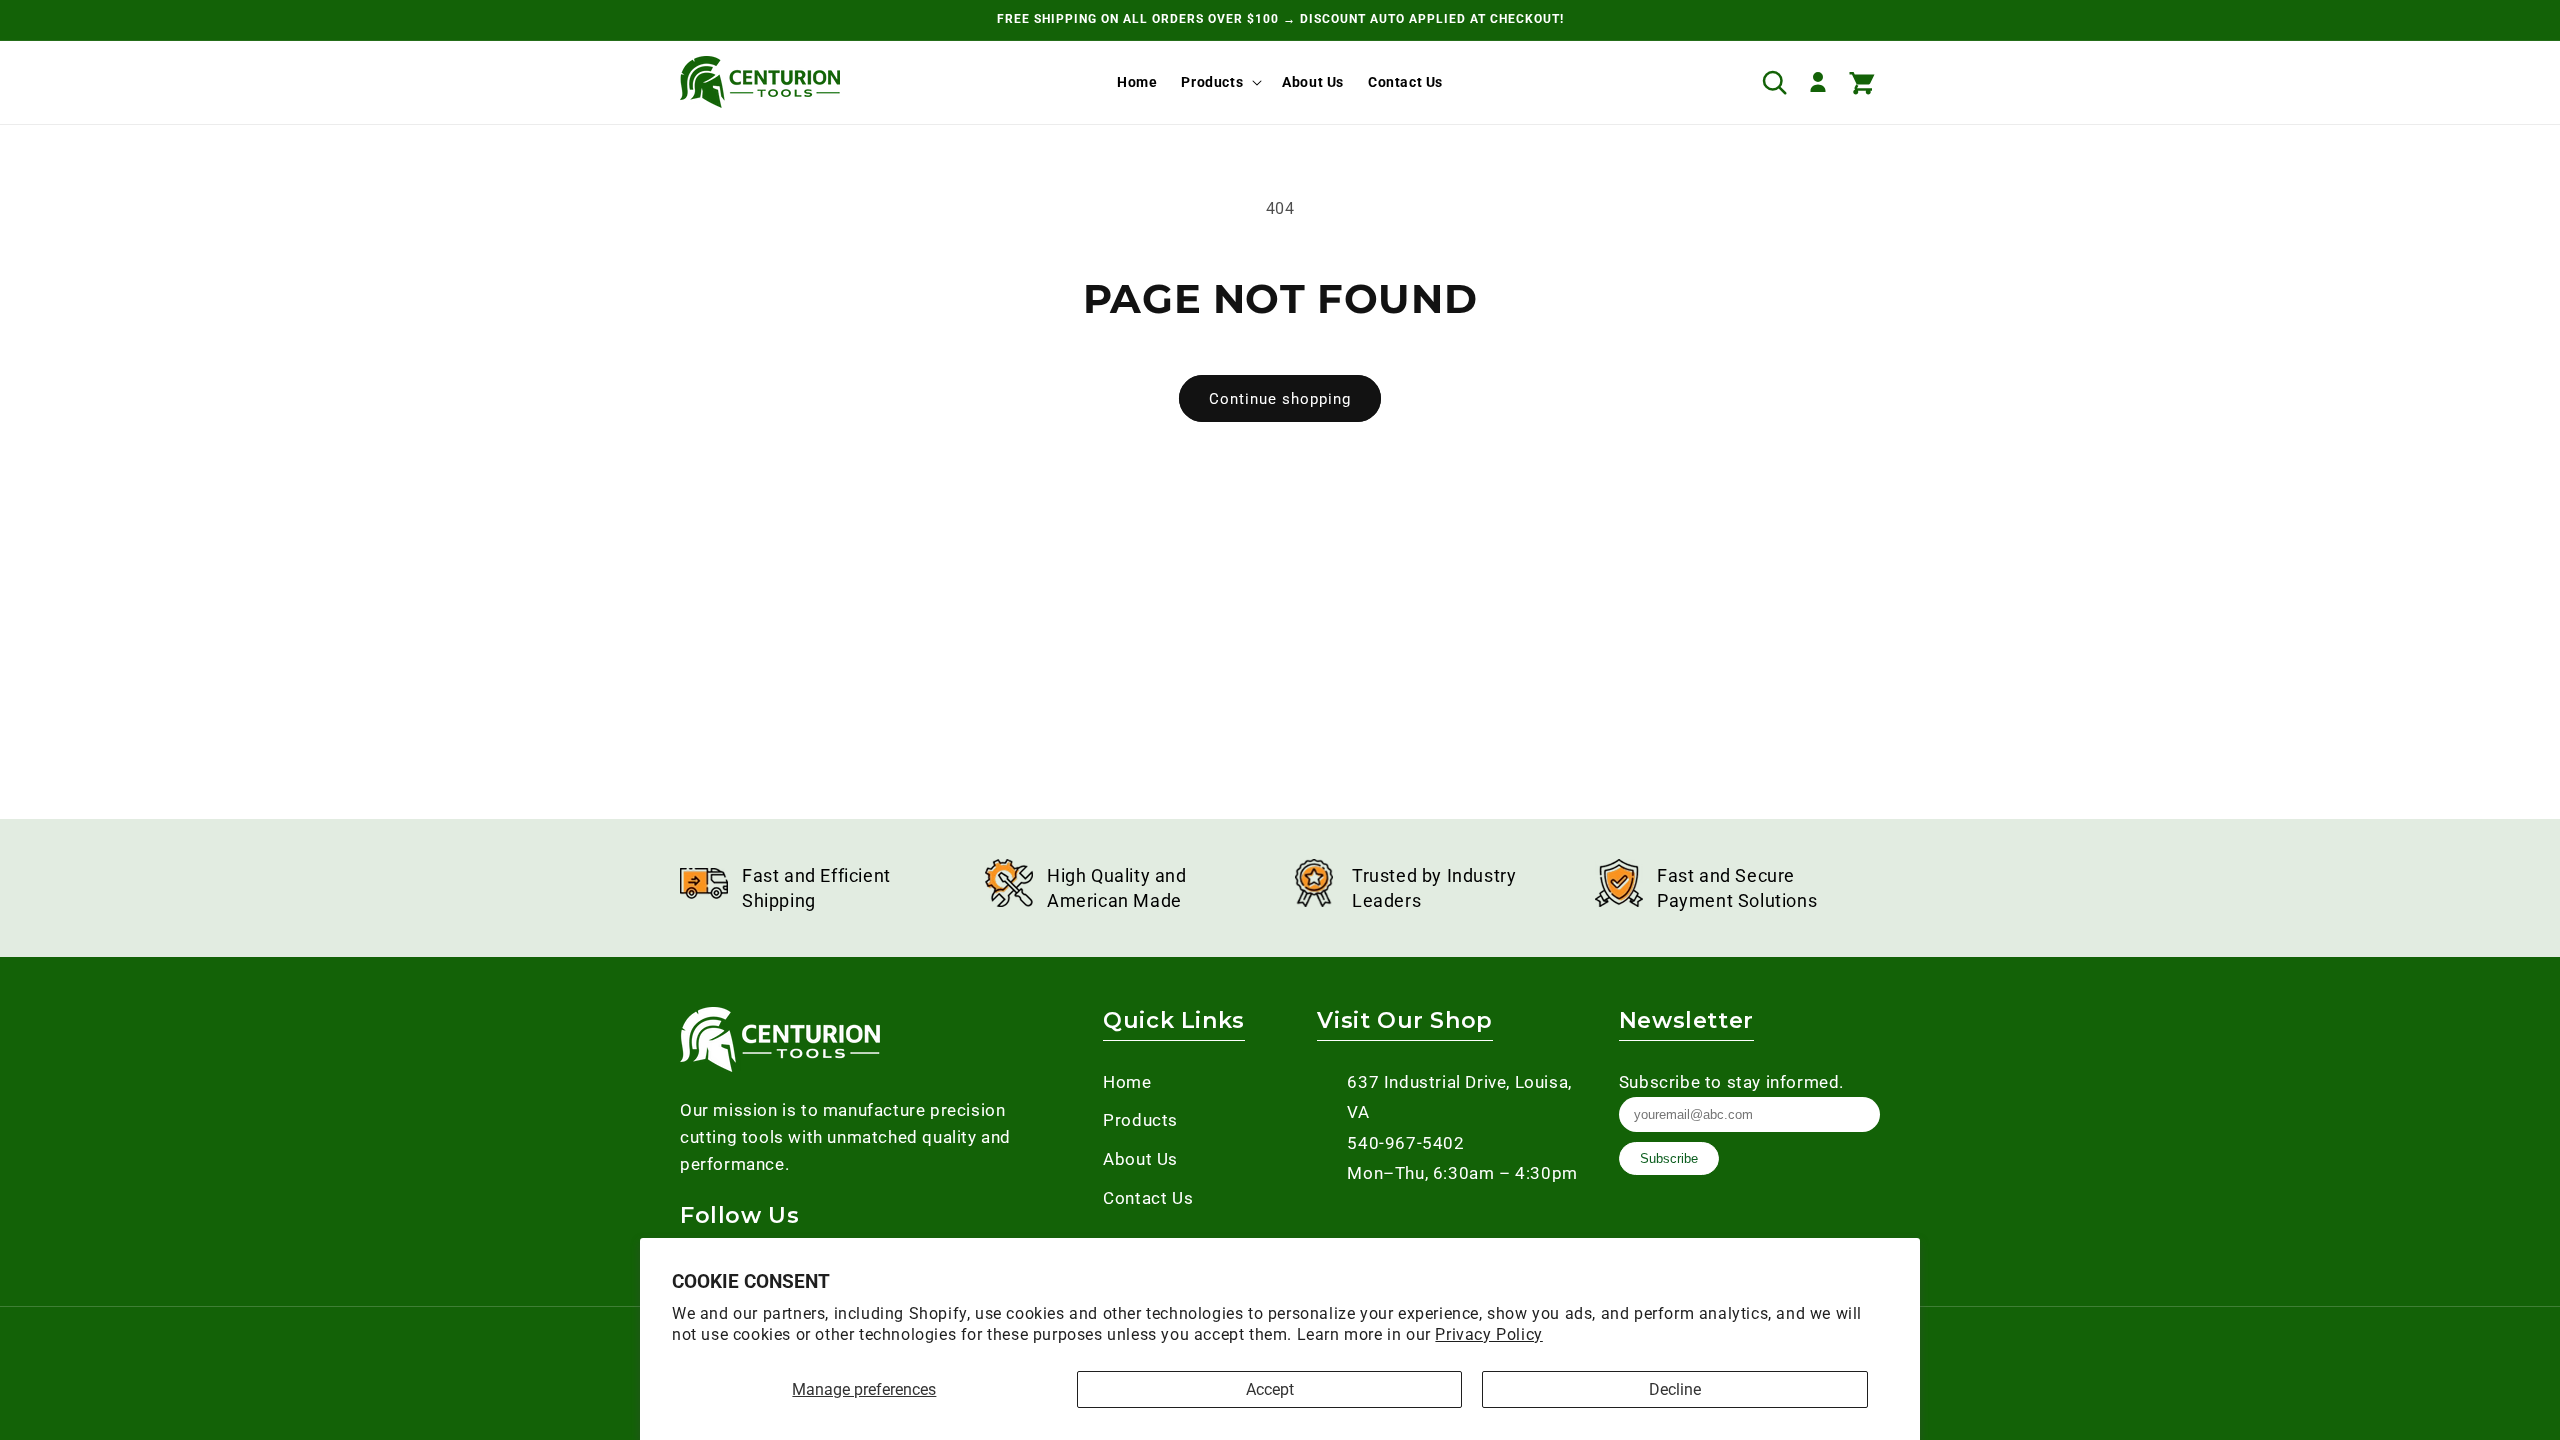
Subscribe (1669, 1158)
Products (1212, 82)
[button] (1219, 82)
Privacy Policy (1488, 1334)
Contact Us (1148, 1198)
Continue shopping (1280, 399)
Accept (1270, 1389)
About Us (1140, 1159)
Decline (1675, 1389)
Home (1127, 1082)
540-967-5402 (1405, 1143)
